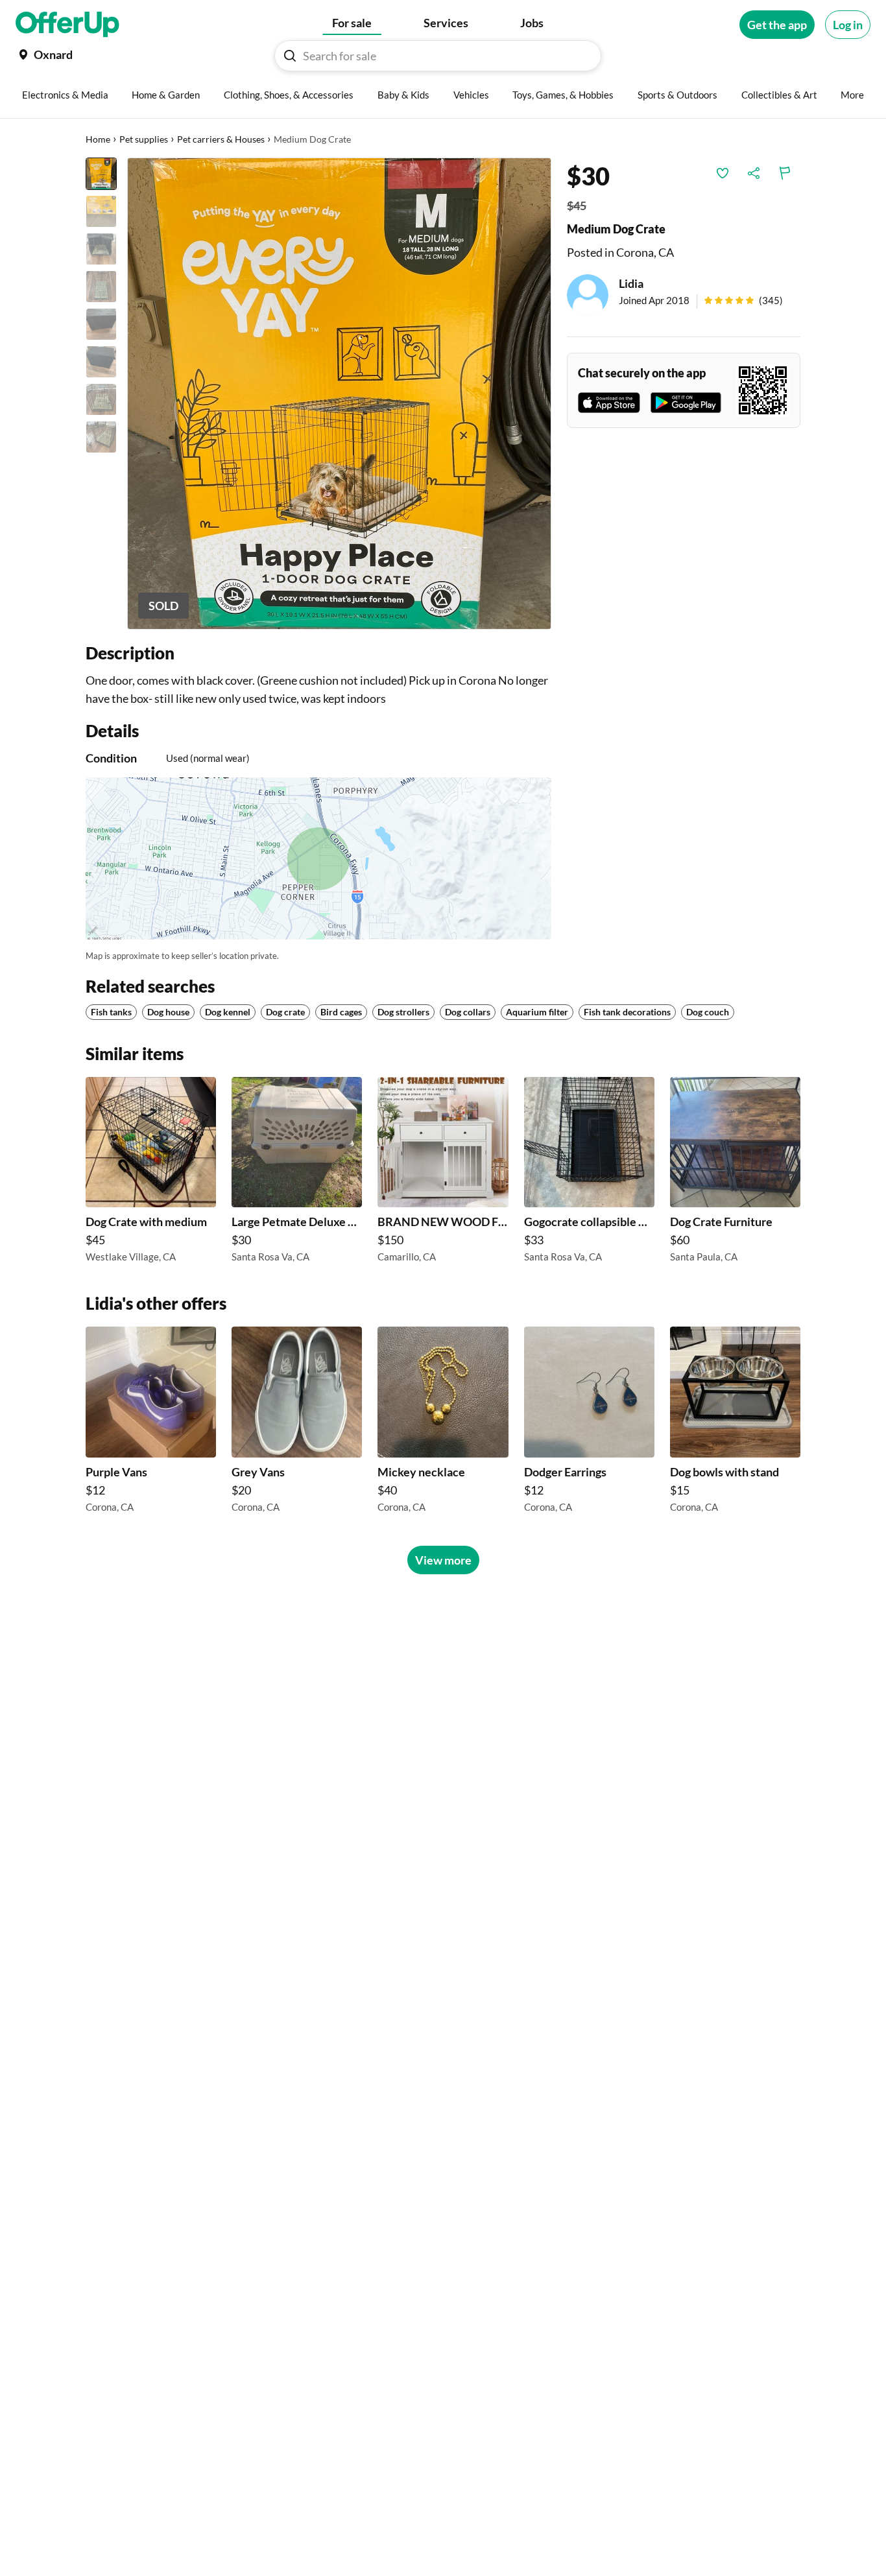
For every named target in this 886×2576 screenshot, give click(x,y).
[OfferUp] (67, 25)
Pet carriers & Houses (221, 139)
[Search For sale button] (290, 56)
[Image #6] (101, 362)
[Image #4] (101, 287)
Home (98, 139)
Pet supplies (144, 139)
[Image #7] (101, 399)
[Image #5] (101, 324)
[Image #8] (101, 437)
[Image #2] (101, 211)
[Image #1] (101, 174)
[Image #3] (101, 249)
